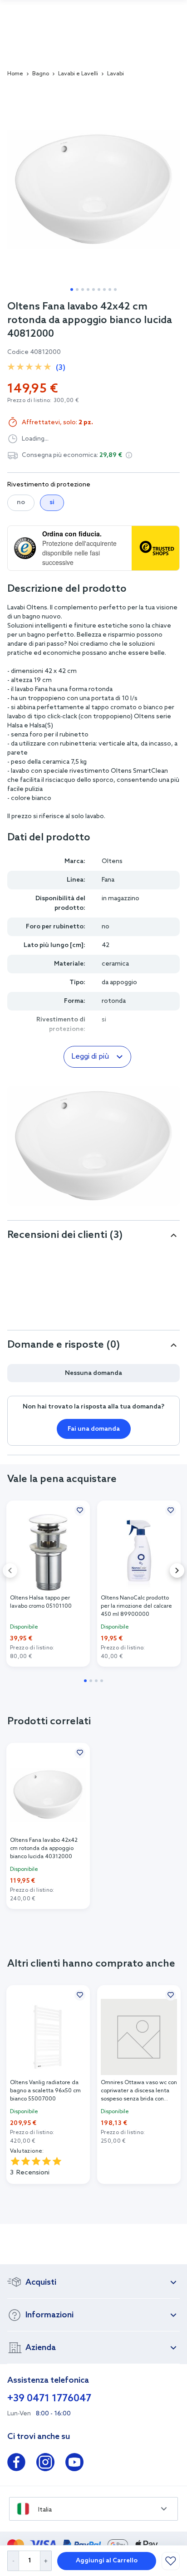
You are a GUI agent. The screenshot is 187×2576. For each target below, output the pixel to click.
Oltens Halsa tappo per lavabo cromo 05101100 (41, 1602)
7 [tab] (104, 289)
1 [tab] (72, 289)
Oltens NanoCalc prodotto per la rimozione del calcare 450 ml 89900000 (136, 1606)
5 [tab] (93, 289)
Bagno (41, 74)
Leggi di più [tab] (90, 1057)
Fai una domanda (94, 1429)
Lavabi (116, 74)
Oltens (112, 861)
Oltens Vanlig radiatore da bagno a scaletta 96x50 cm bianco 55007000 (45, 2091)
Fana (108, 880)
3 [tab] (83, 289)
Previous (10, 1570)
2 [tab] (77, 289)
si (52, 503)
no (21, 503)
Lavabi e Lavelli (78, 74)
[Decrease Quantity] (13, 2561)
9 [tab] (115, 289)
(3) (61, 368)
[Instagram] (45, 2464)
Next (177, 1570)
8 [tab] (110, 289)
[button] (129, 455)
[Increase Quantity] (46, 2561)
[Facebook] (16, 2464)
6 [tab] (99, 289)
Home (15, 74)
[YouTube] (74, 2464)
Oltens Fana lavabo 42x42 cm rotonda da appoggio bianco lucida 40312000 (44, 1849)
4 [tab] (88, 289)
